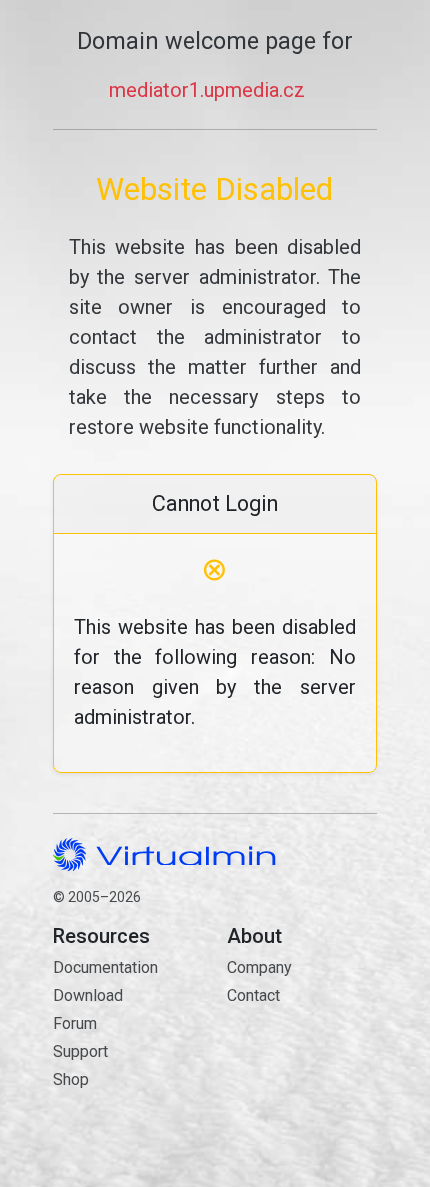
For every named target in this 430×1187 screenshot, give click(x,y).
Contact (302, 1053)
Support (80, 1051)
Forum (75, 1023)
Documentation (105, 967)
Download (88, 995)
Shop (71, 1079)
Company (259, 967)
